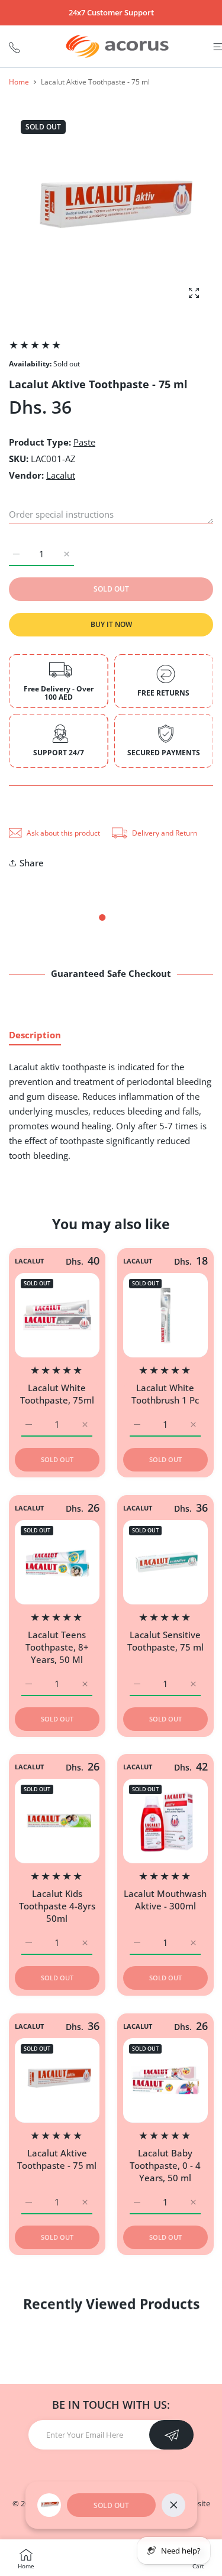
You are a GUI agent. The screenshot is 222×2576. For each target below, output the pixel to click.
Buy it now (111, 624)
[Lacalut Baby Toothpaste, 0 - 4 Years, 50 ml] (165, 2080)
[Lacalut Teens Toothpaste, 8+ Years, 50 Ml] (57, 1562)
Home (19, 82)
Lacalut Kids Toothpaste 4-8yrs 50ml (57, 1906)
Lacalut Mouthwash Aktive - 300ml (165, 1900)
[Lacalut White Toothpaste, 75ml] (57, 1315)
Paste (84, 442)
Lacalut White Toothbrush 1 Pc (165, 1394)
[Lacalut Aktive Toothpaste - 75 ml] (57, 2080)
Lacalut (61, 475)
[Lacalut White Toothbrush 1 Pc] (165, 1315)
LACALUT (29, 1261)
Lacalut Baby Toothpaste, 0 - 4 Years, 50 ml (165, 2165)
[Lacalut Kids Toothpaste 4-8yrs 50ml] (57, 1821)
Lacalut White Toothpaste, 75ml (57, 1394)
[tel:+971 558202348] (15, 46)
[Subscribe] (171, 2435)
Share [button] (32, 863)
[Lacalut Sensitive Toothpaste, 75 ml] (165, 1562)
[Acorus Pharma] (117, 46)
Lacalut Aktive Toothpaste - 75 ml (57, 2158)
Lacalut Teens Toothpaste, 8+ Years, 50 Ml (57, 1646)
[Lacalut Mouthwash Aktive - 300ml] (165, 1821)
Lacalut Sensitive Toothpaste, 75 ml (165, 1640)
